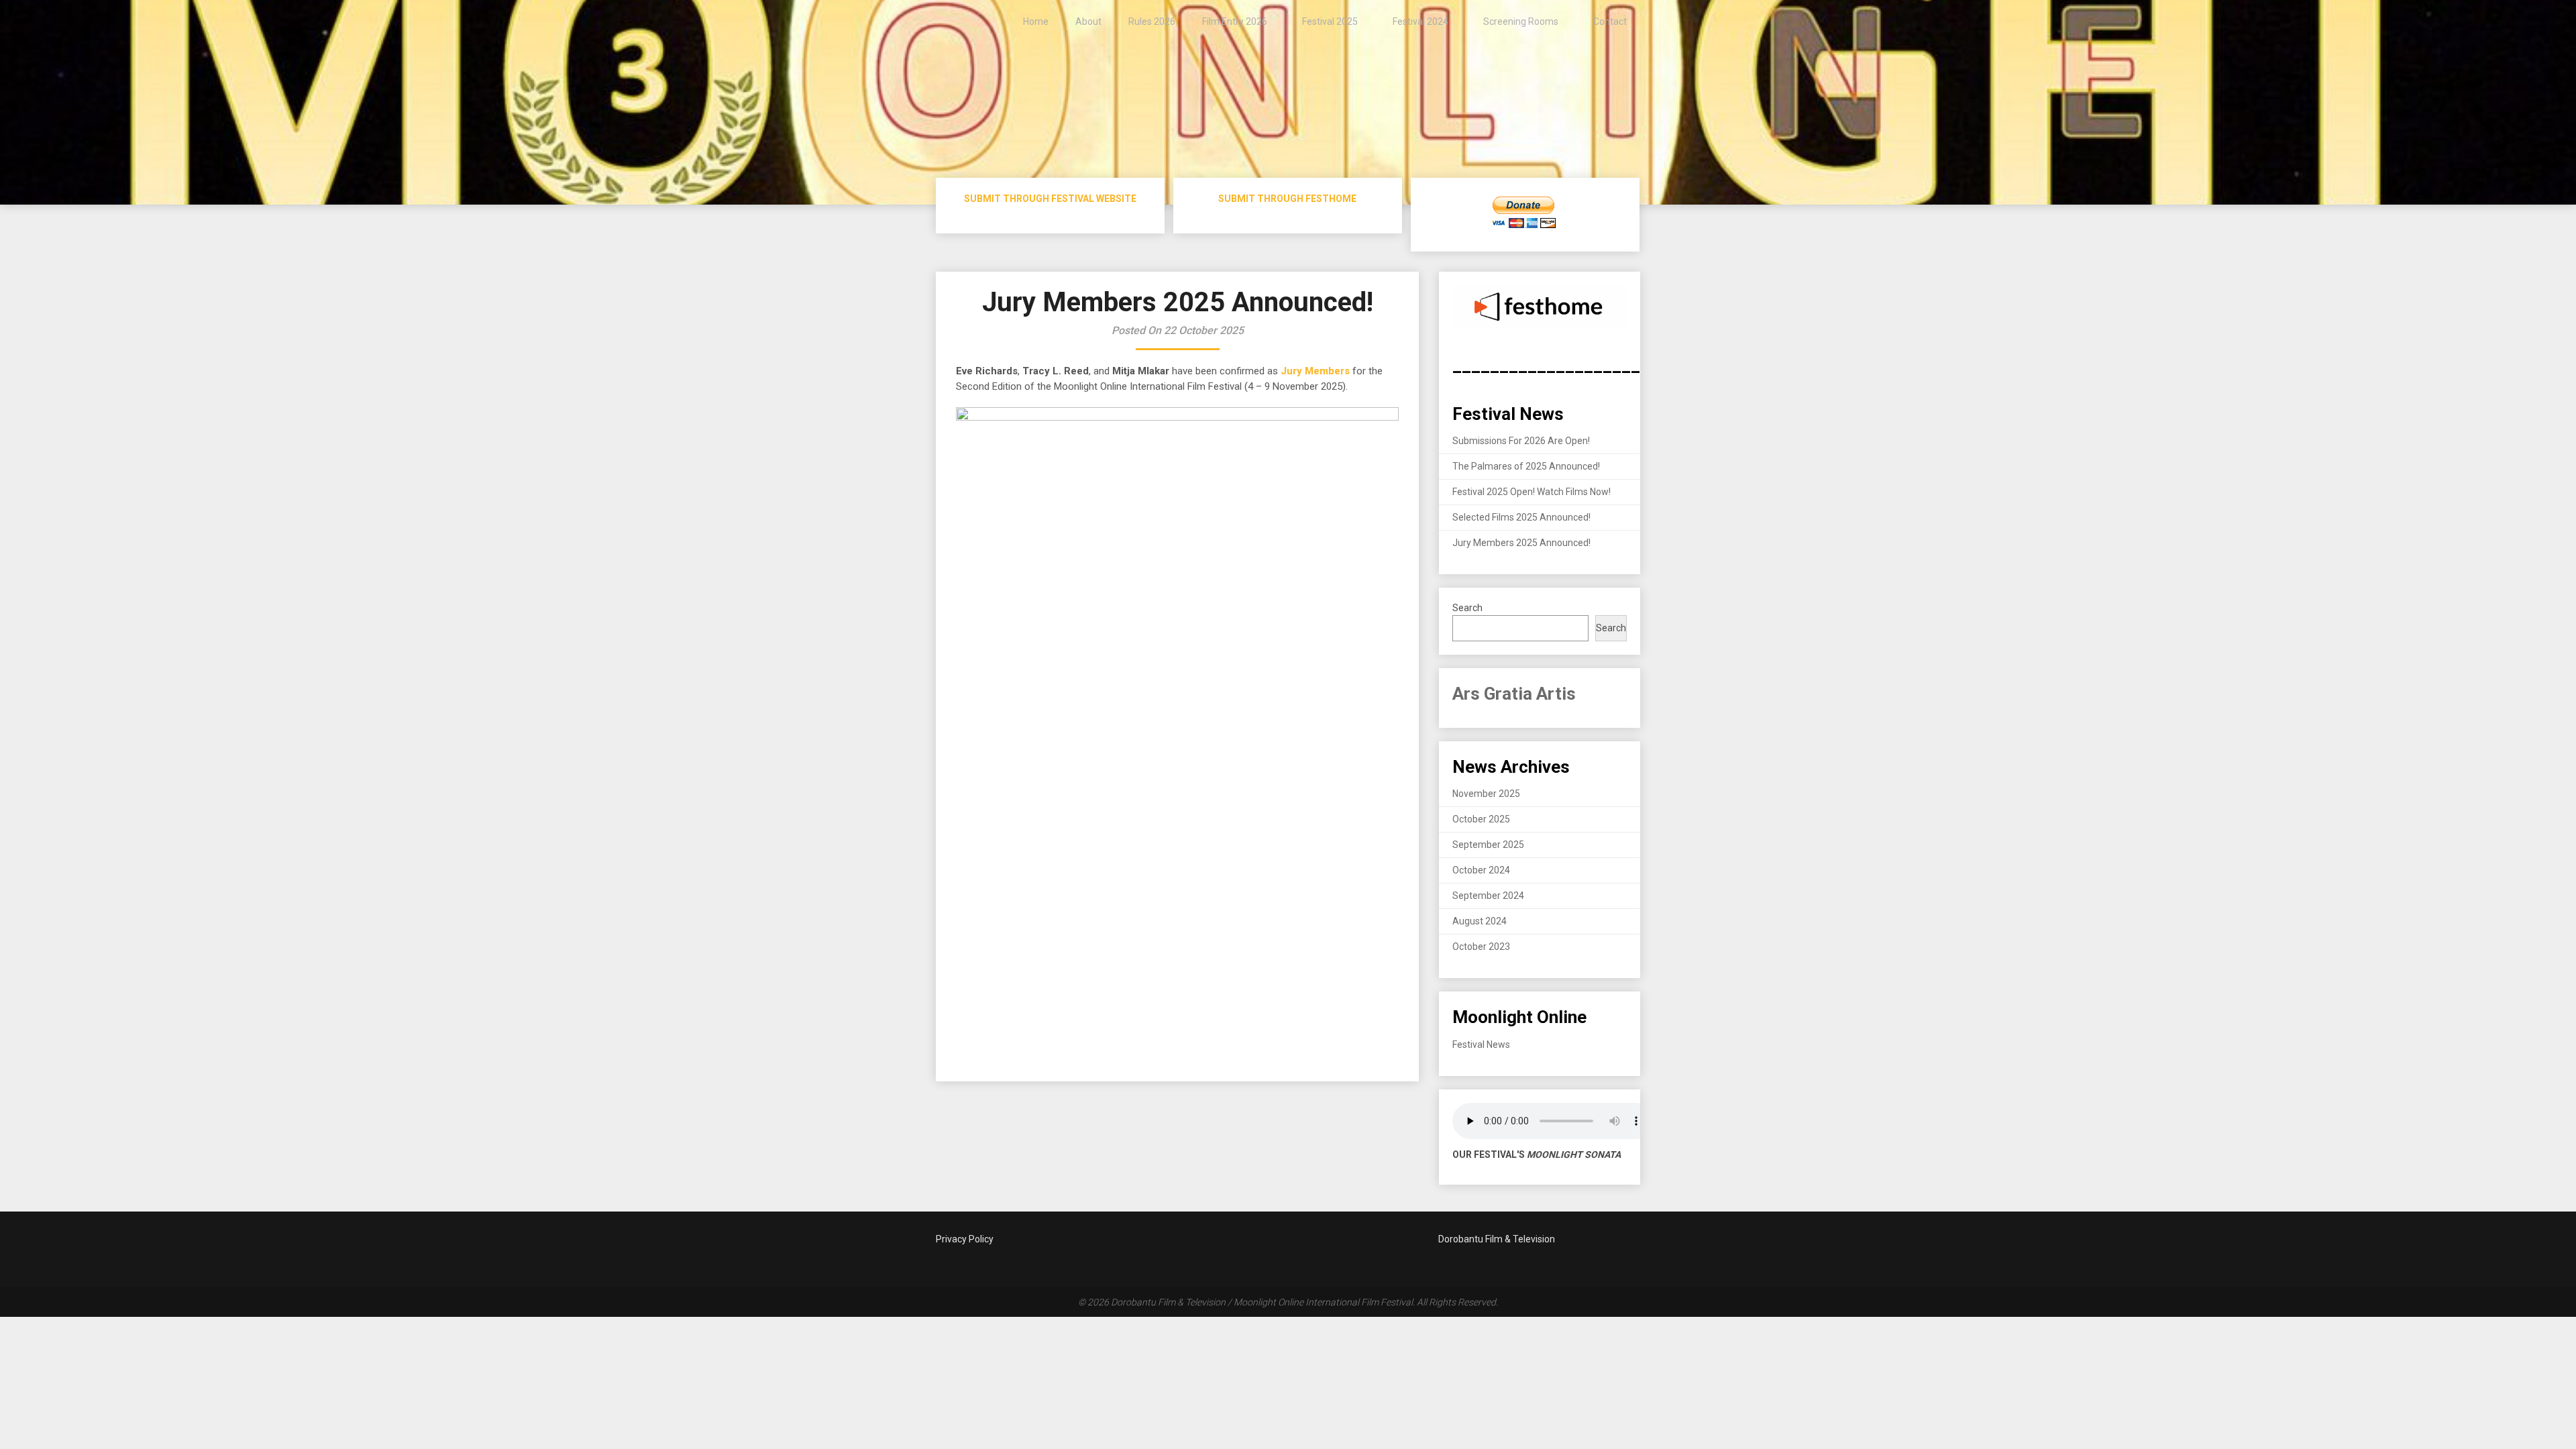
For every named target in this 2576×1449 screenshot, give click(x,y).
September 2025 (1488, 845)
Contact (1610, 21)
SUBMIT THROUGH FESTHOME (1287, 199)
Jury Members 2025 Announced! (1521, 543)
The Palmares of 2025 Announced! (1526, 466)
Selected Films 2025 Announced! (1521, 517)
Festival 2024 (1420, 21)
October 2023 (1481, 947)
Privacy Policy (965, 1239)
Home (1036, 21)
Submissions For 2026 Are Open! (1521, 441)
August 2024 (1480, 921)
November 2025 (1486, 794)
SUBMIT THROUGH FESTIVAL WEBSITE (1050, 199)
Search (1467, 608)
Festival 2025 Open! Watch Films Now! (1532, 492)
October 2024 (1481, 870)
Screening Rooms (1521, 21)
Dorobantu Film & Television (1497, 1239)
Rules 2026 (1152, 21)
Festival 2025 (1330, 21)
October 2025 (1481, 819)
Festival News (1481, 1044)
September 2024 (1488, 896)
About (1088, 21)
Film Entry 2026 (1235, 21)
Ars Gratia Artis (1514, 694)
